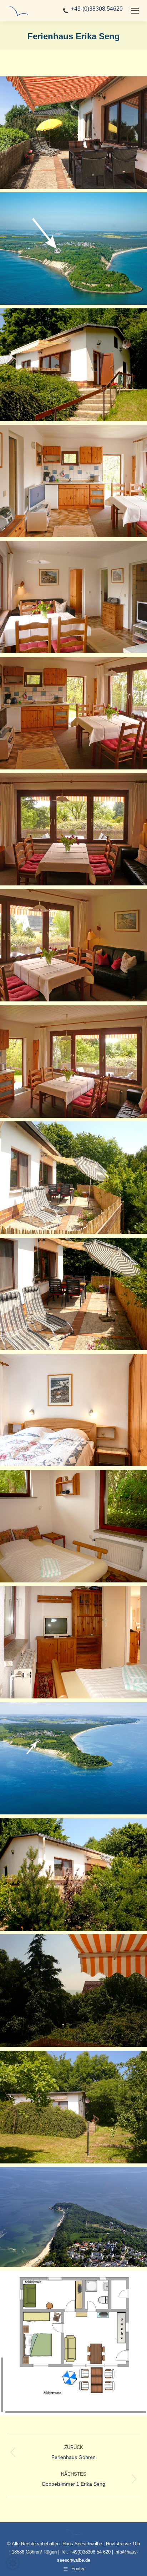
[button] (13, 2563)
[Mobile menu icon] (135, 11)
